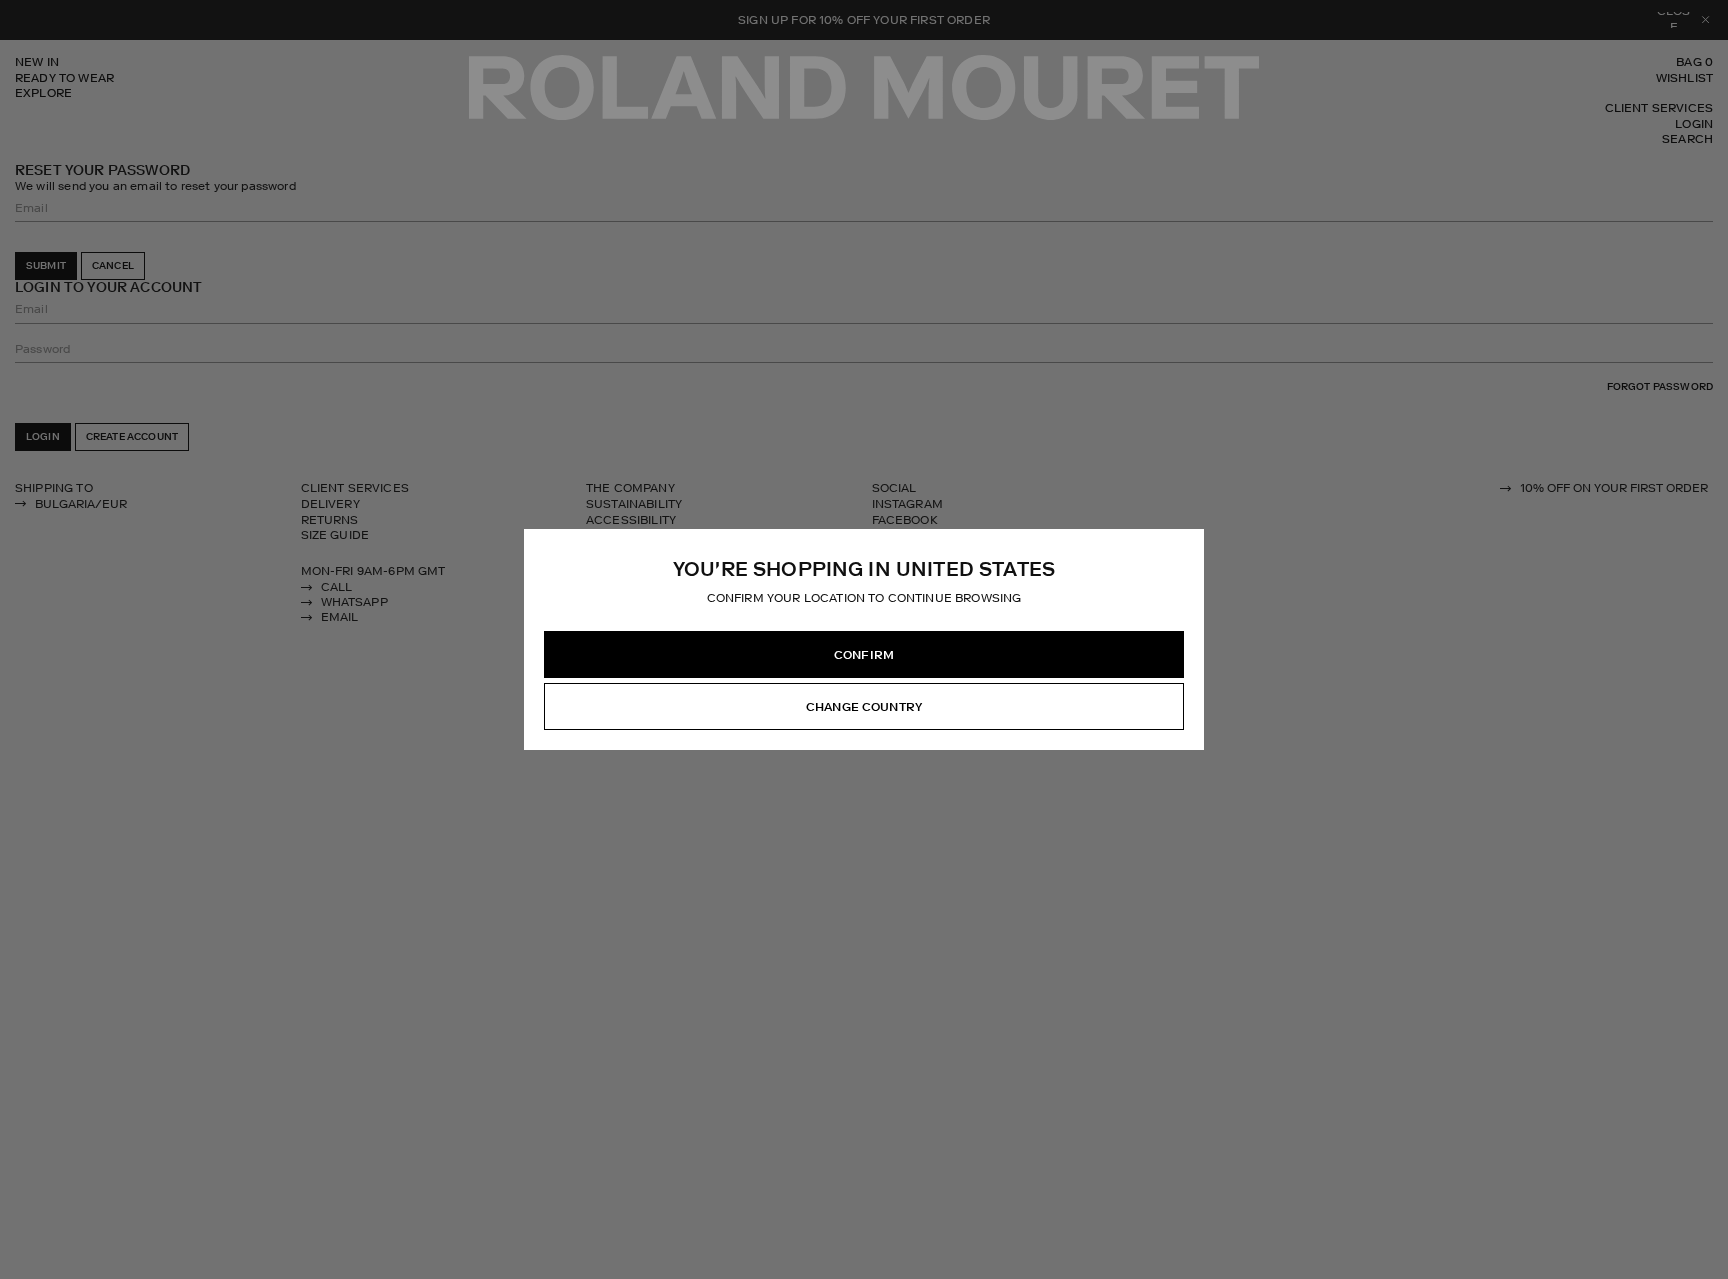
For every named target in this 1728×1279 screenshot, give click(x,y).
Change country (864, 707)
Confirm (864, 655)
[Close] (1188, 545)
